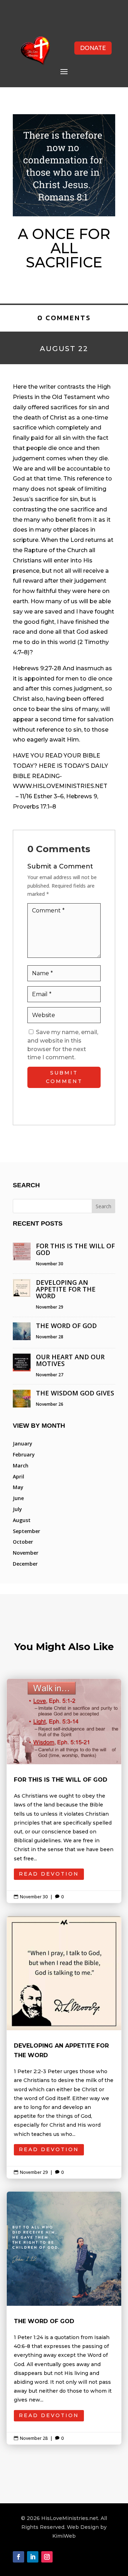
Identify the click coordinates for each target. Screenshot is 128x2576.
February (24, 1454)
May (18, 1487)
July (17, 1509)
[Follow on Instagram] (47, 2557)
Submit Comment (64, 1077)
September (26, 1531)
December (25, 1564)
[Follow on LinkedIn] (33, 2557)
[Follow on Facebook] (18, 2557)
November (26, 1553)
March (21, 1465)
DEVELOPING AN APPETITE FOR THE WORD (66, 1289)
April (18, 1476)
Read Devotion (49, 1874)
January (23, 1444)
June (18, 1498)
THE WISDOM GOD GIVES (75, 1393)
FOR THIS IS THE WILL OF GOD (75, 1249)
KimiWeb (64, 2536)
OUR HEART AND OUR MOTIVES (70, 1360)
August (22, 1520)
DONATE (93, 48)
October (23, 1542)
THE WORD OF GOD (66, 1326)
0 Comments (64, 318)
